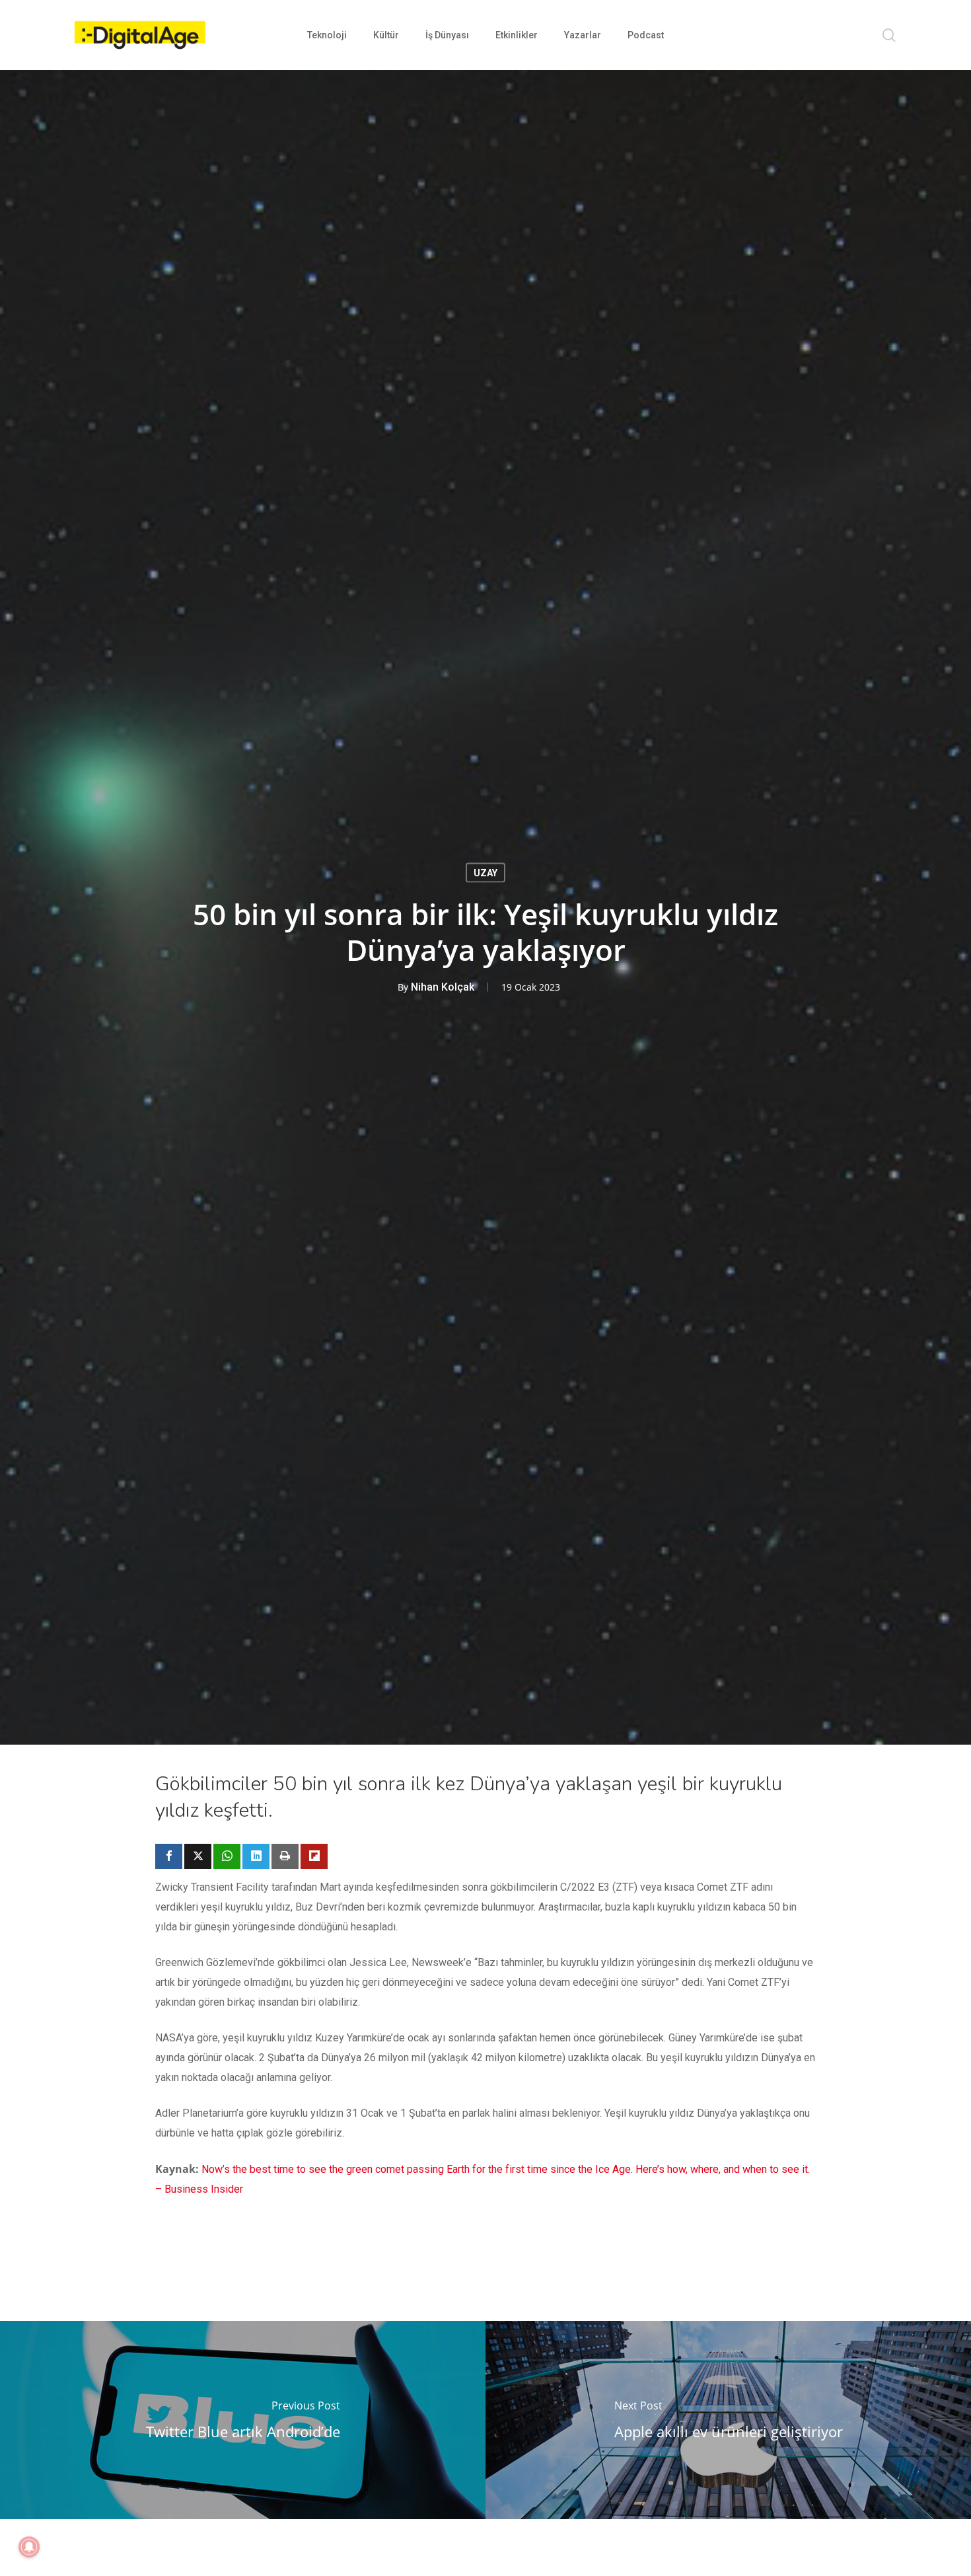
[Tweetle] (198, 1856)
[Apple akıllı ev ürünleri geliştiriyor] (728, 2420)
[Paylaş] (169, 1856)
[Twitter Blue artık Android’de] (243, 2420)
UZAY (485, 872)
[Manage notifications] (29, 2547)
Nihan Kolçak (443, 986)
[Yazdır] (285, 1856)
